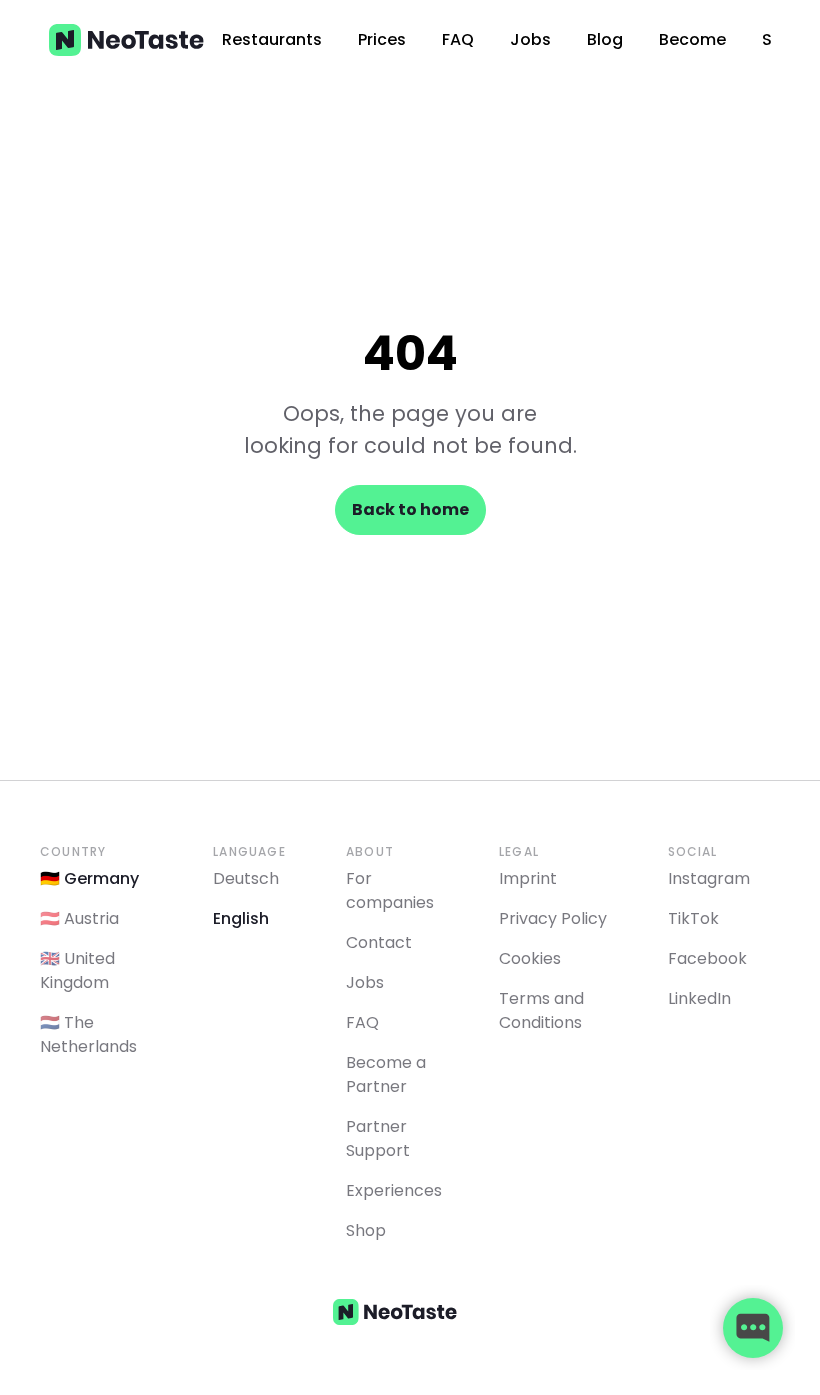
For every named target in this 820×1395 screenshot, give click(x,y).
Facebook (707, 958)
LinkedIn (699, 998)
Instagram (709, 878)
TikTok (693, 918)
